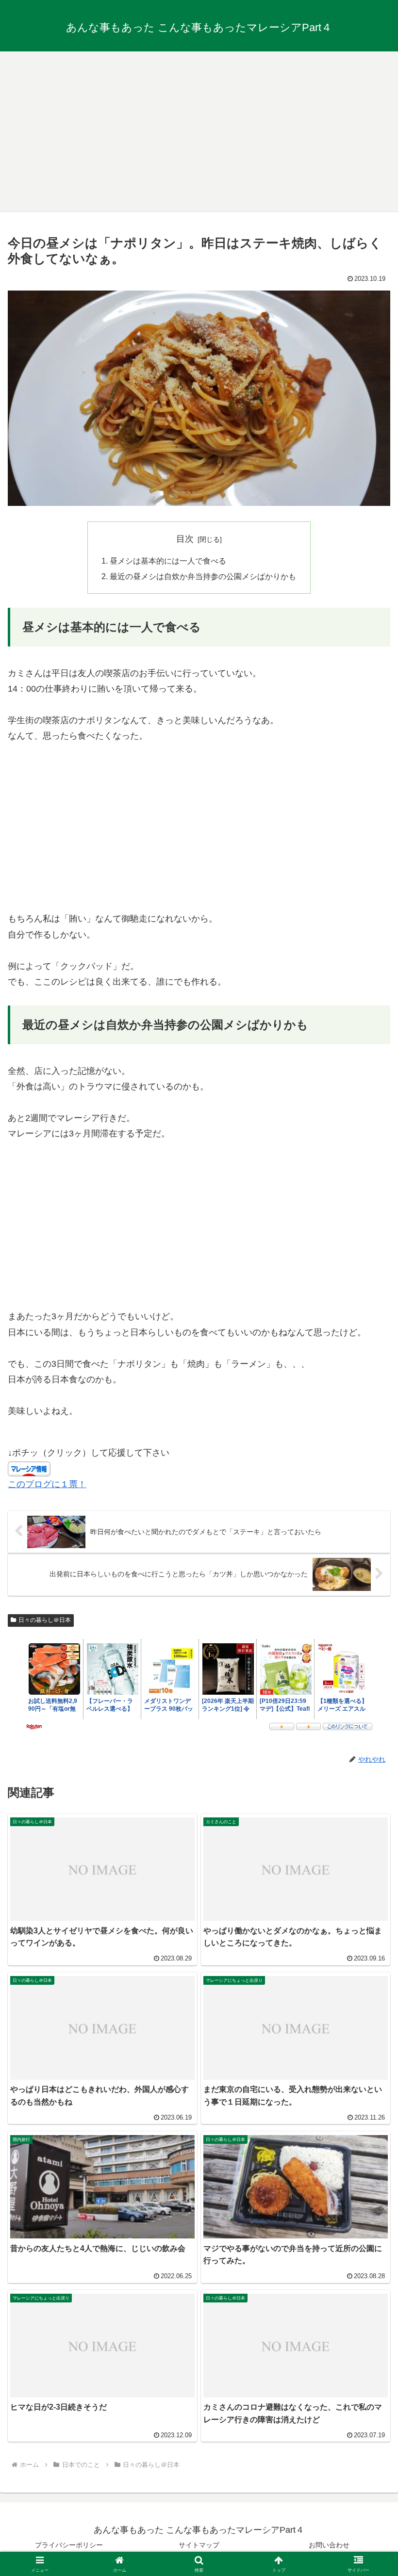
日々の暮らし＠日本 (45, 1620)
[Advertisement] (199, 128)
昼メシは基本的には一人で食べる (168, 561)
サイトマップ (199, 2545)
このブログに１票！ (47, 1484)
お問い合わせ (329, 2545)
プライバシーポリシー (69, 2545)
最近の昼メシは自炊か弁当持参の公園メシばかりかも (203, 576)
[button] (368, 1747)
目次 (185, 539)
